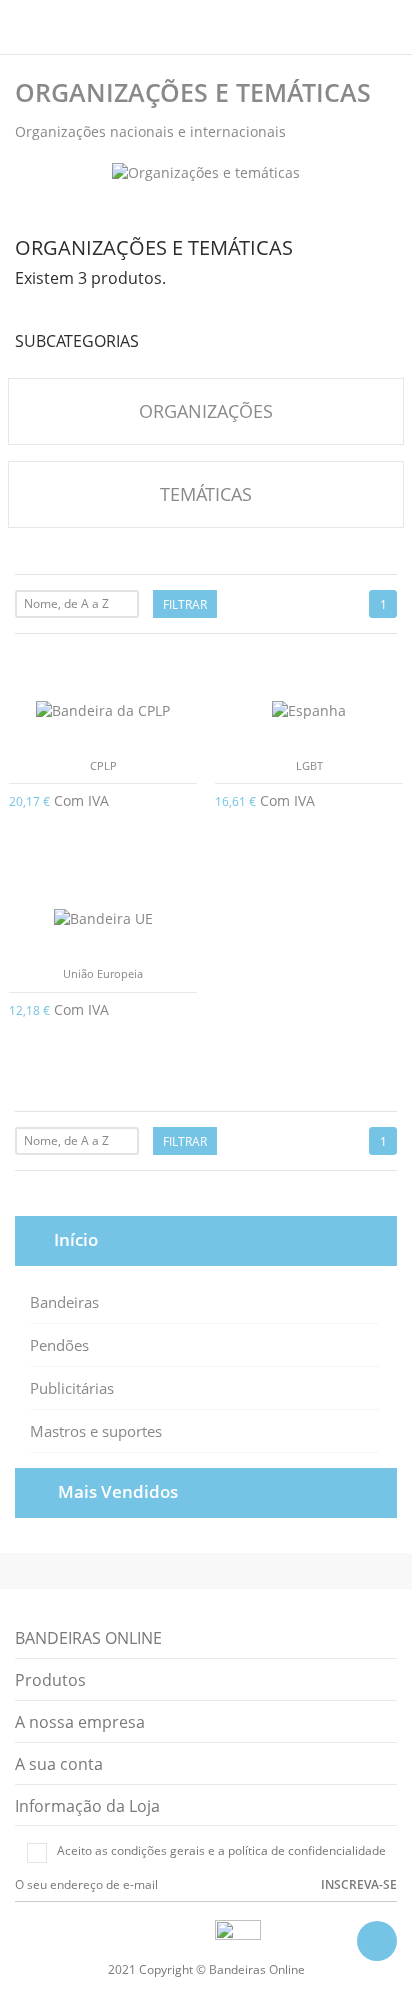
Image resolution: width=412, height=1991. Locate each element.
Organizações (206, 411)
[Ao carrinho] (190, 799)
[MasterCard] (178, 1933)
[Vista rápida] (177, 1182)
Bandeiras (64, 1302)
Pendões (59, 1345)
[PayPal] (201, 1933)
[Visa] (155, 1933)
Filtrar (185, 604)
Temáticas (206, 494)
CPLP (103, 765)
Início (76, 1239)
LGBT (309, 765)
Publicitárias (72, 1388)
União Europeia (103, 973)
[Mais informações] (235, 1182)
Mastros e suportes (96, 1431)
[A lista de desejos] (206, 1182)
